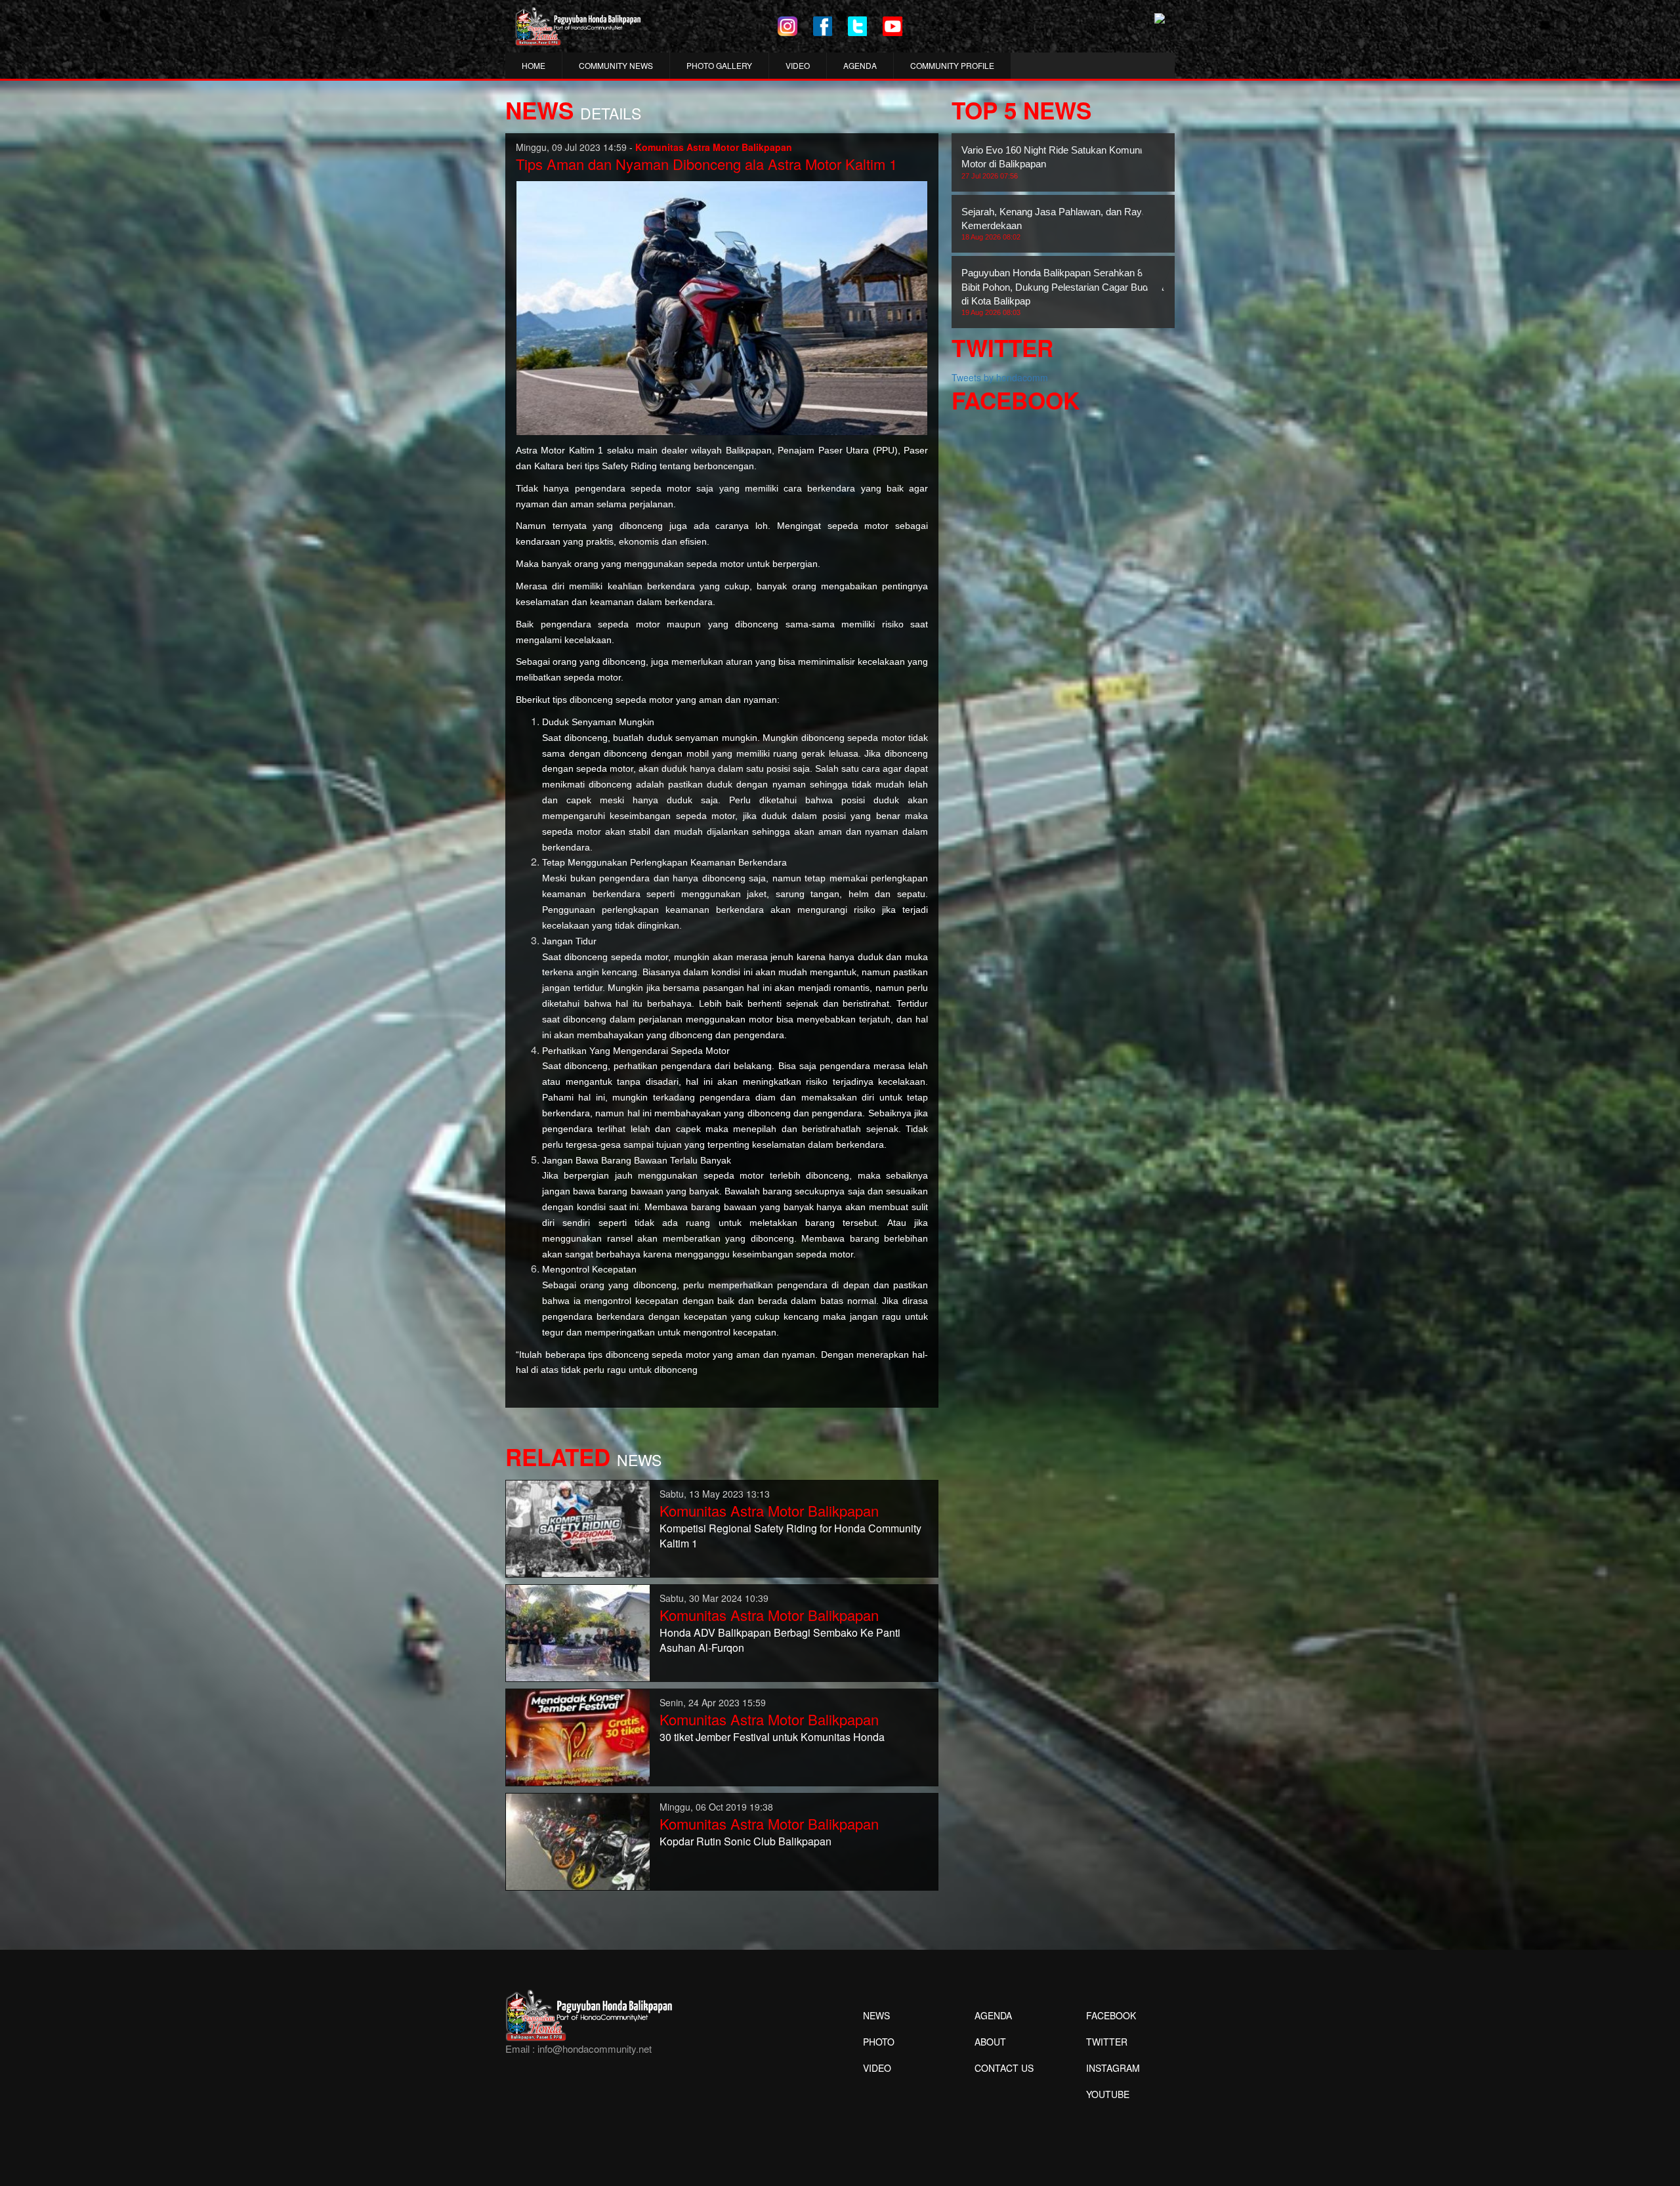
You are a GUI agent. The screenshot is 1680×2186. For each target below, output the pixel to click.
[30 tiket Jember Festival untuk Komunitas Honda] (578, 1736)
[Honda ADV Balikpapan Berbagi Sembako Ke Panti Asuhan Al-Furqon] (578, 1631)
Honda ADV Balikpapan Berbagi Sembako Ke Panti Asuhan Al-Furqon (780, 1640)
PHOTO (879, 2042)
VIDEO (798, 65)
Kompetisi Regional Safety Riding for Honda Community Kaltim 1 (790, 1536)
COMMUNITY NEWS (616, 65)
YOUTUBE (1108, 2094)
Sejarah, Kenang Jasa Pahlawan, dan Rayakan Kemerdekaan (1062, 224)
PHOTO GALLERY (719, 65)
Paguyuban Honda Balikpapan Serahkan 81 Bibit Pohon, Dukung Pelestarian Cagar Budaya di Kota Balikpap (1062, 292)
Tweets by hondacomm (1000, 377)
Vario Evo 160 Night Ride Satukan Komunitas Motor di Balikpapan (1058, 162)
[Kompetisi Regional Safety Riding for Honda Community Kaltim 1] (578, 1527)
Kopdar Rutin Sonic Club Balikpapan (745, 1841)
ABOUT (990, 2042)
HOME (534, 65)
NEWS (876, 2015)
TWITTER (1107, 2042)
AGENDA (860, 65)
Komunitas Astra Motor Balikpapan (769, 1510)
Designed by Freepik (1106, 2114)
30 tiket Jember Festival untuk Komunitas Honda (772, 1737)
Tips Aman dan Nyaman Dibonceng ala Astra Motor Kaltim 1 (706, 164)
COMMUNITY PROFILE (952, 65)
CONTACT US (1004, 2068)
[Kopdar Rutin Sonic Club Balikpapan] (578, 1840)
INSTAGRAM (1113, 2068)
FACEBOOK (1111, 2015)
